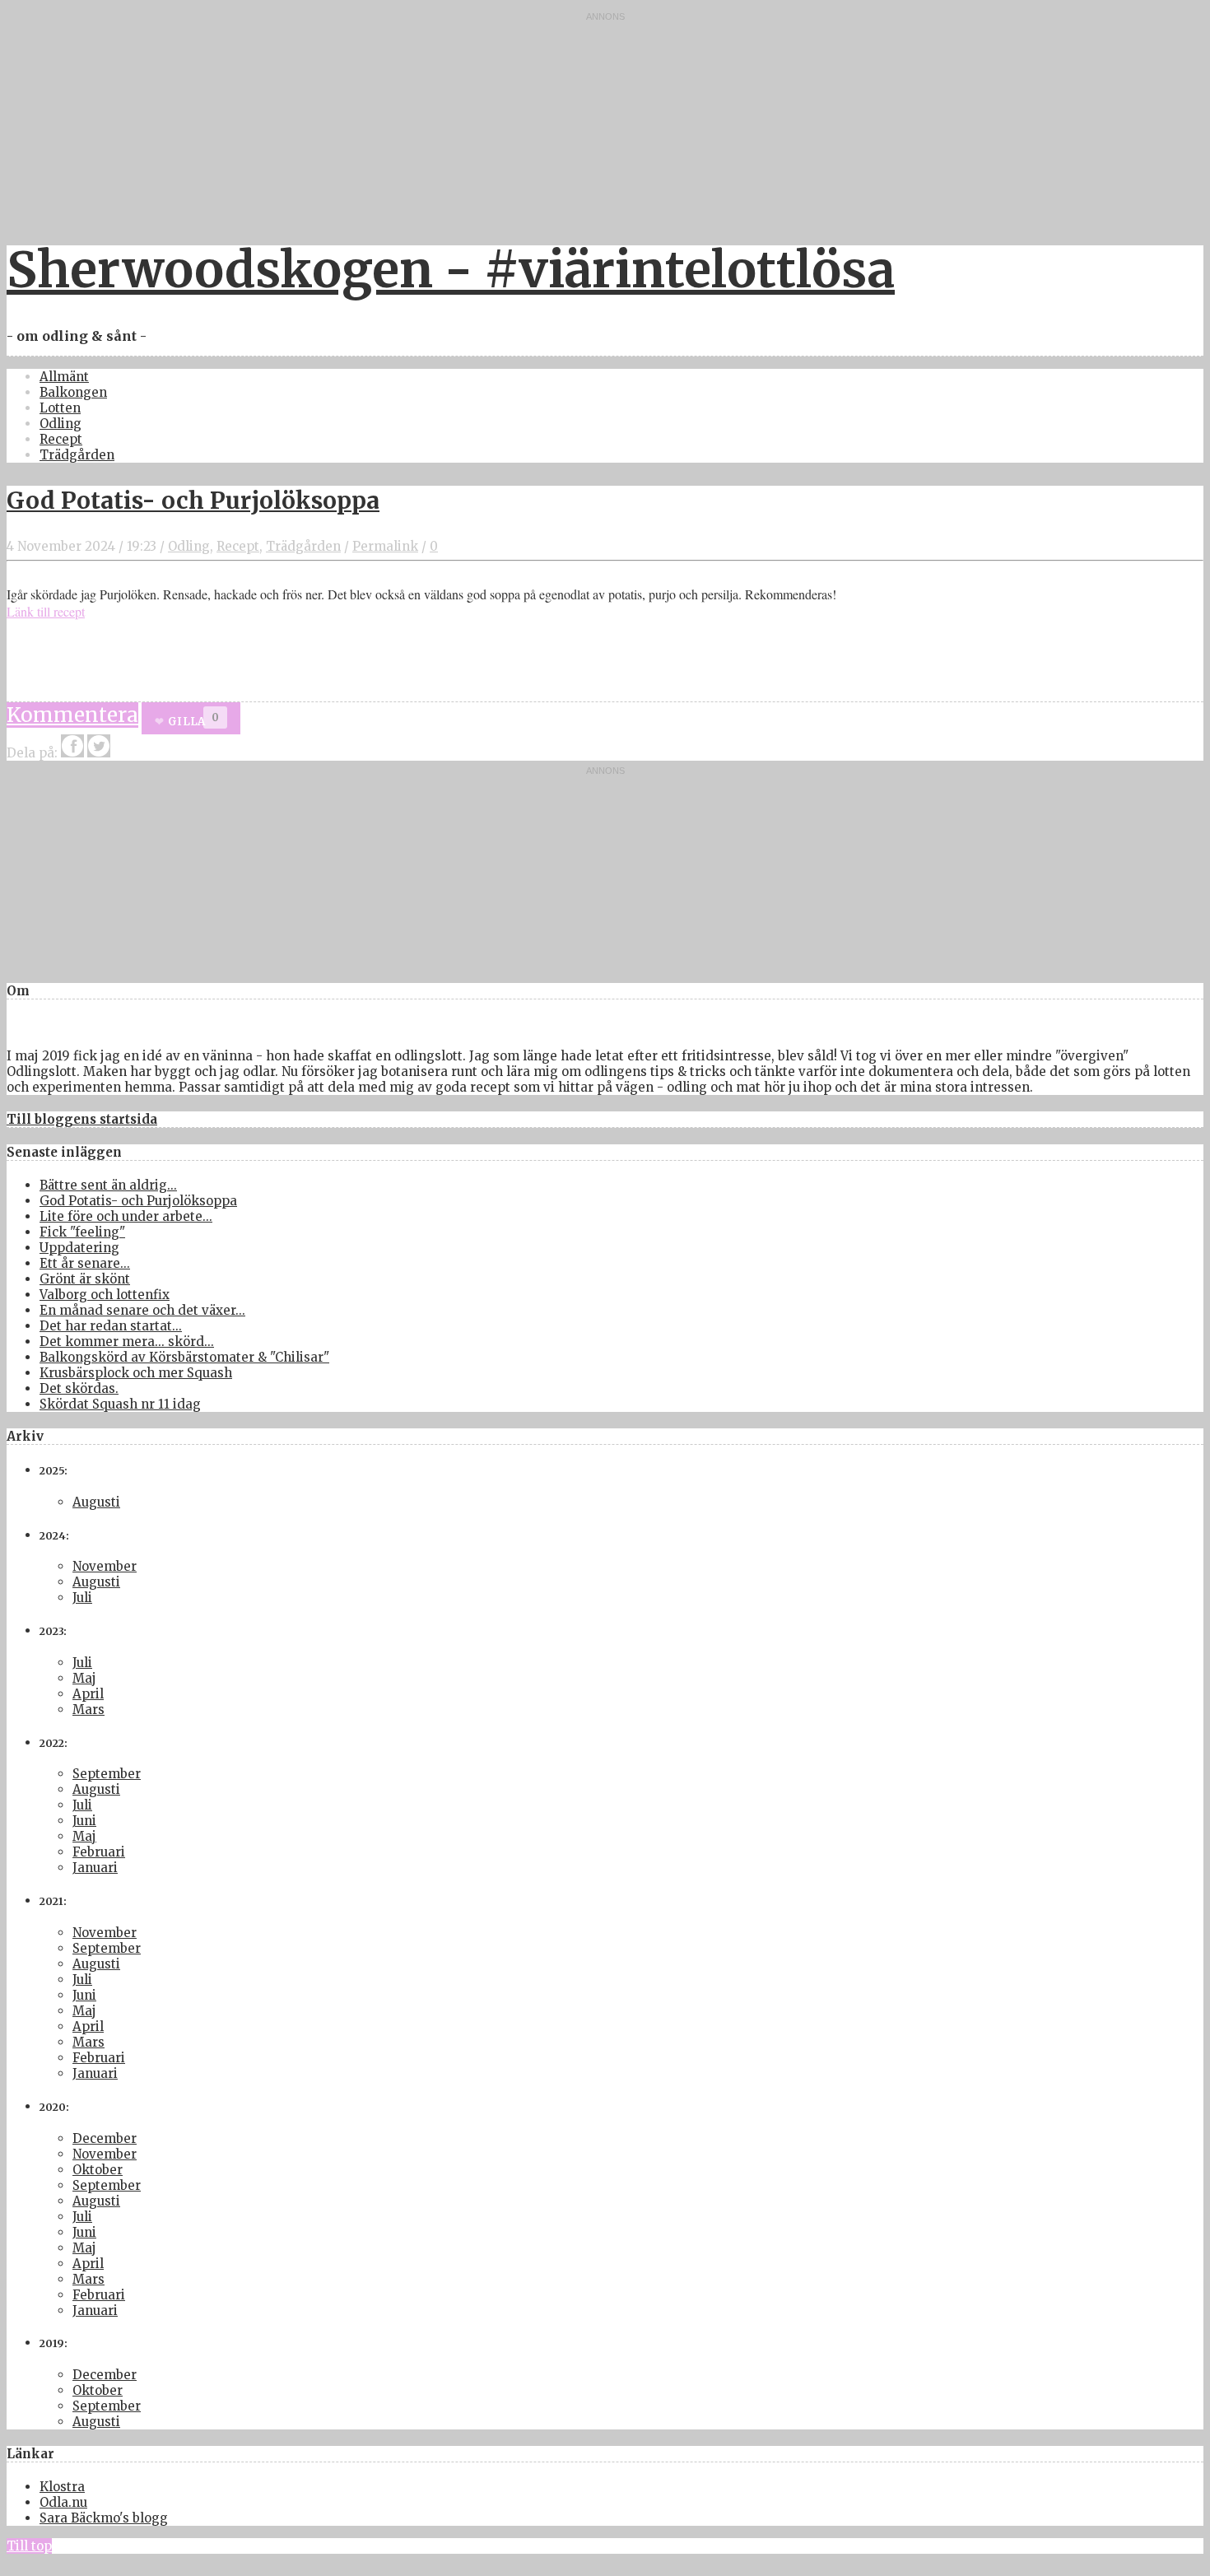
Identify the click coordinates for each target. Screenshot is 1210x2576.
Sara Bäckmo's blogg (104, 2518)
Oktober (98, 2170)
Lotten (60, 408)
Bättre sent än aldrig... (108, 1185)
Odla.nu (63, 2502)
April (88, 1694)
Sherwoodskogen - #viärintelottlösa (451, 270)
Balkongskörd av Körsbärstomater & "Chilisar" (184, 1357)
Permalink (385, 546)
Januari (95, 1868)
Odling (60, 424)
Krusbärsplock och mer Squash (136, 1373)
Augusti (96, 1502)
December (105, 2138)
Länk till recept (46, 611)
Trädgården (77, 455)
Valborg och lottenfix (105, 1295)
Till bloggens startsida (82, 1119)
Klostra (62, 2487)
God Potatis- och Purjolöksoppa (193, 501)
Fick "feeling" (82, 1232)
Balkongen (73, 392)
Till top (29, 2546)
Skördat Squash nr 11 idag (120, 1404)
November (105, 1566)
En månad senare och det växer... (142, 1310)
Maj (84, 1678)
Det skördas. (79, 1388)
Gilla (186, 722)
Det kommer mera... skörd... (127, 1342)
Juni (84, 1821)
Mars (88, 1710)
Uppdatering (79, 1248)
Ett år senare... (85, 1263)
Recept (61, 439)
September (107, 1774)
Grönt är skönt (85, 1279)
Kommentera (72, 715)
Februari (99, 1852)
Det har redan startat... (111, 1326)
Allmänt (64, 377)
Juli (82, 1598)
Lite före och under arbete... (126, 1216)
